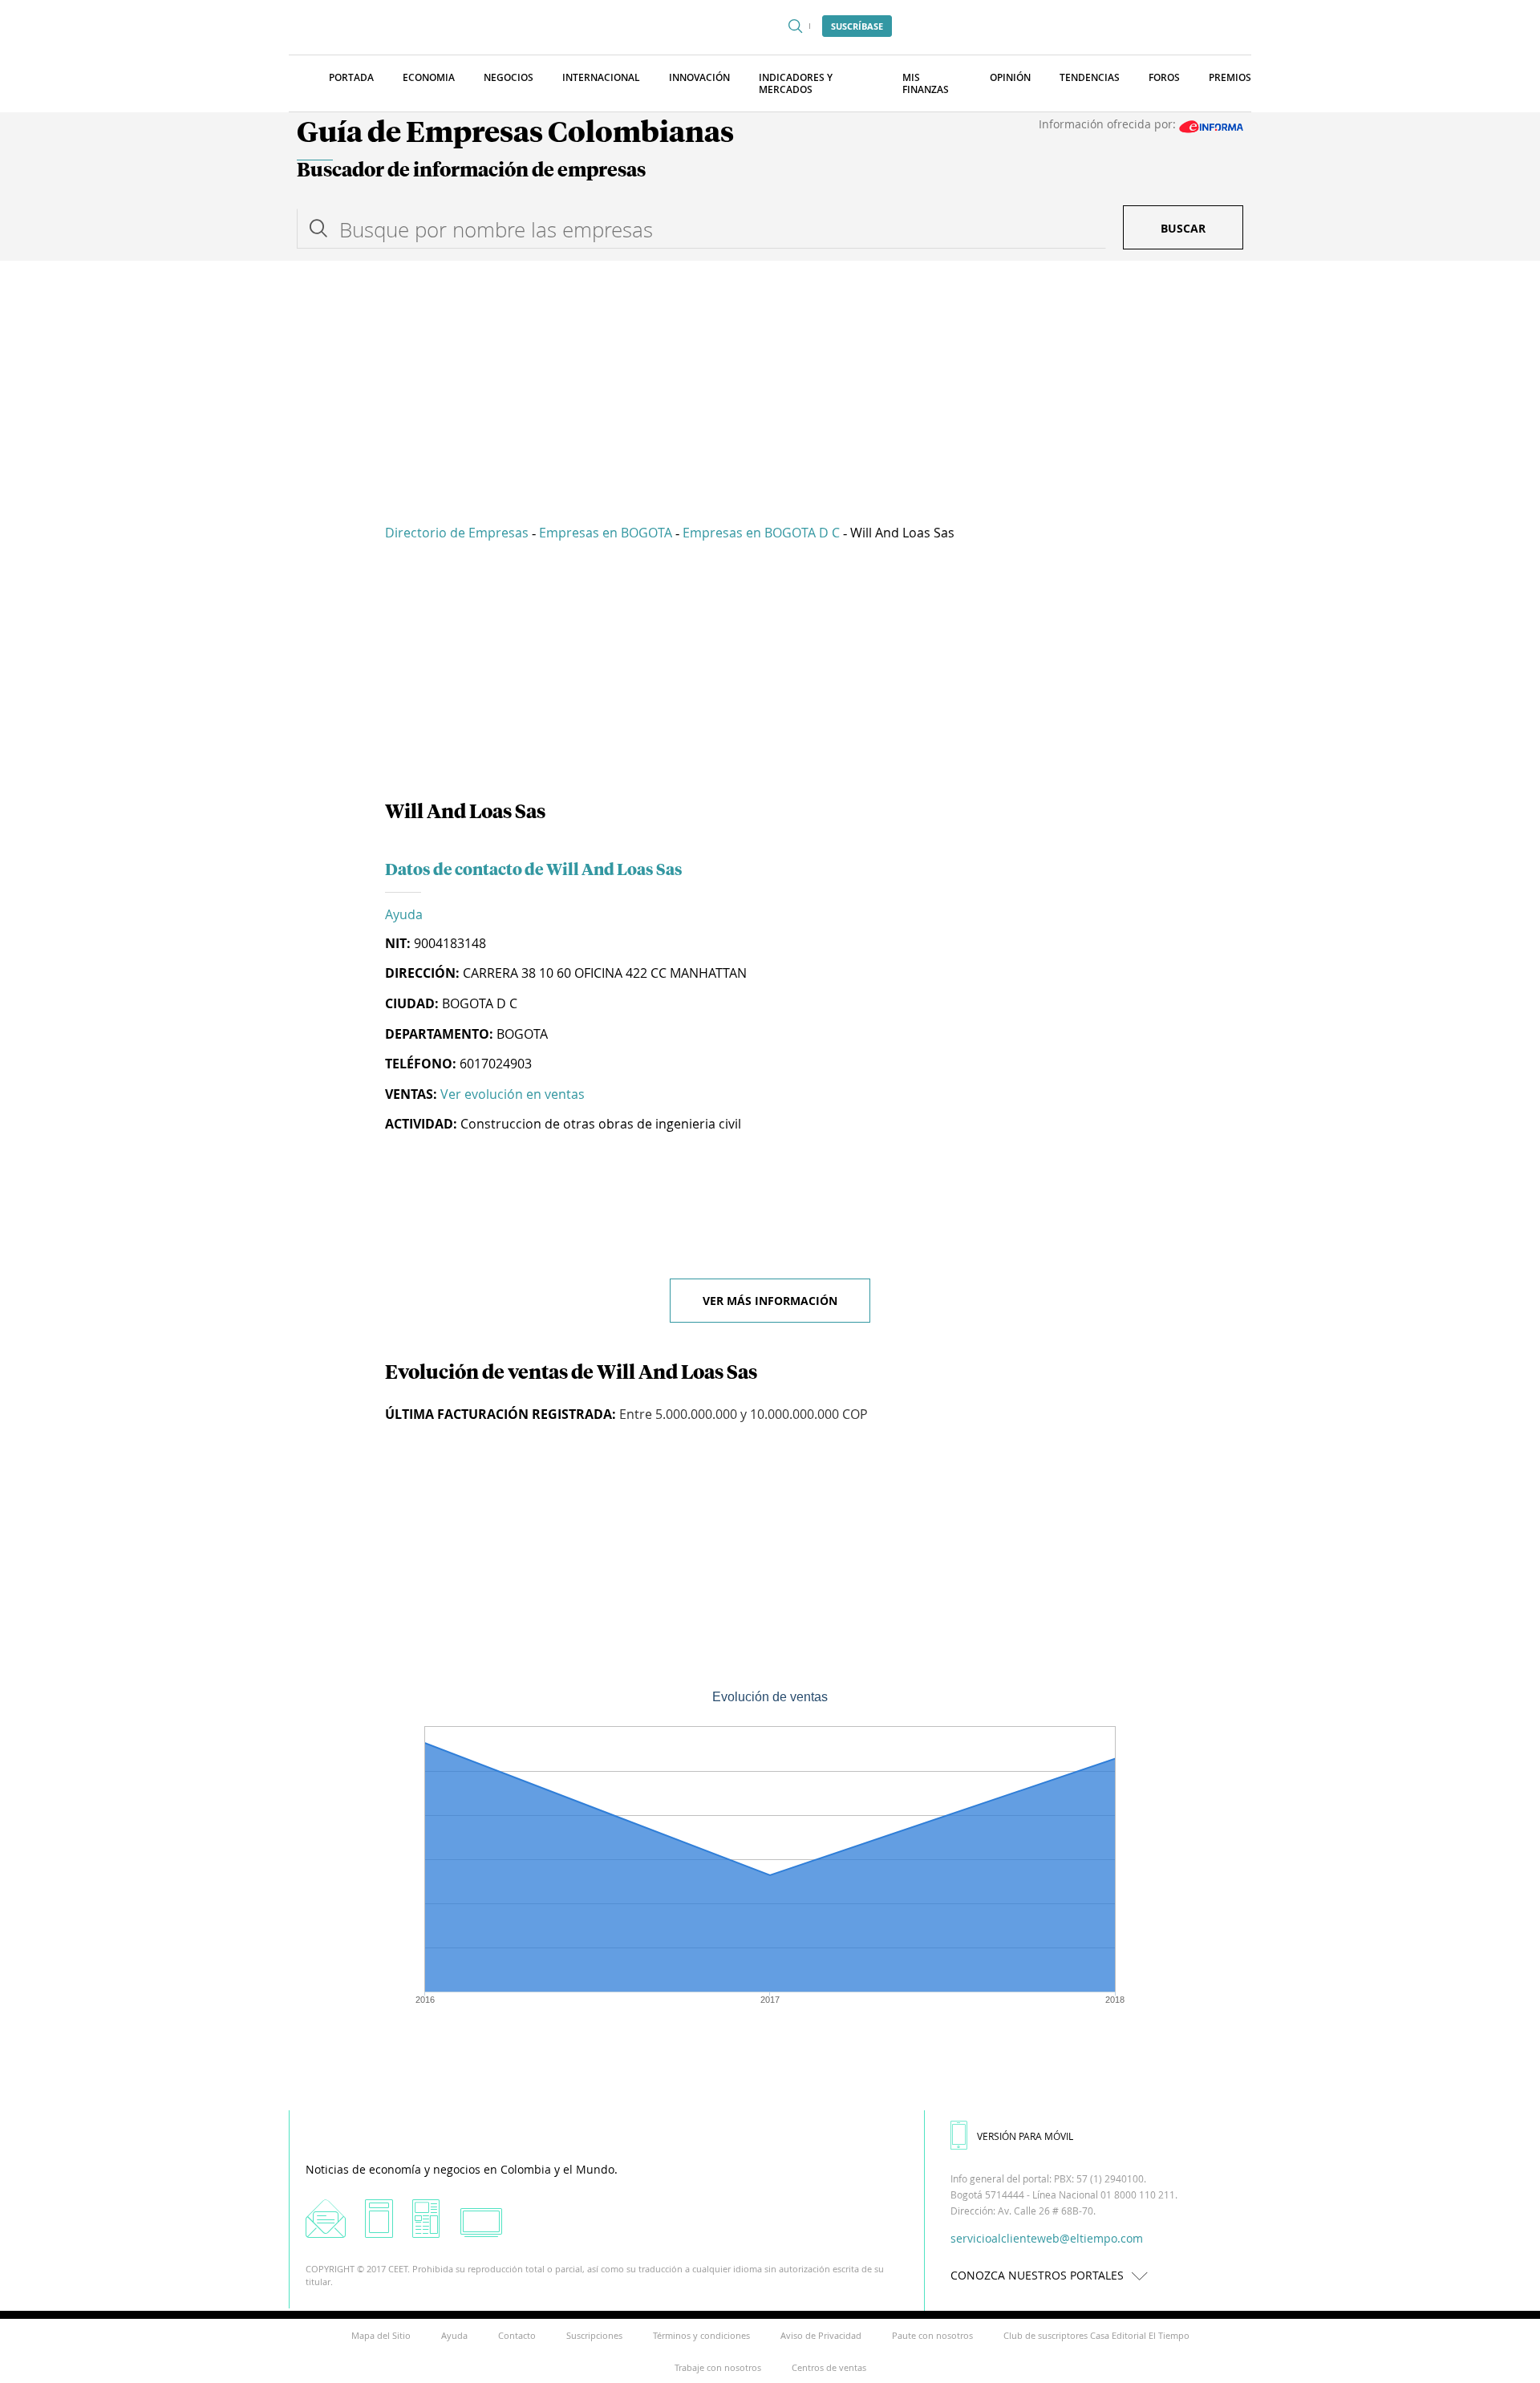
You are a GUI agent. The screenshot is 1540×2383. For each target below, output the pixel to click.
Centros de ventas (829, 2367)
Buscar (1183, 228)
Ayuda (404, 914)
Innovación (699, 77)
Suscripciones (594, 2335)
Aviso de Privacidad (821, 2335)
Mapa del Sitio (381, 2335)
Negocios (509, 77)
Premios (1230, 77)
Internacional (601, 77)
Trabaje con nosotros (718, 2367)
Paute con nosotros (932, 2335)
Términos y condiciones (701, 2335)
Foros (1164, 77)
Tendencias (1090, 77)
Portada (351, 77)
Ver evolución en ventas (513, 1094)
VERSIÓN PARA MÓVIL (1025, 2136)
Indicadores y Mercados (796, 83)
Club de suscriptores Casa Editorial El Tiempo (1096, 2335)
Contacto (517, 2335)
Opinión (1010, 77)
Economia (429, 77)
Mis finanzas (926, 83)
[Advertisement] (770, 381)
